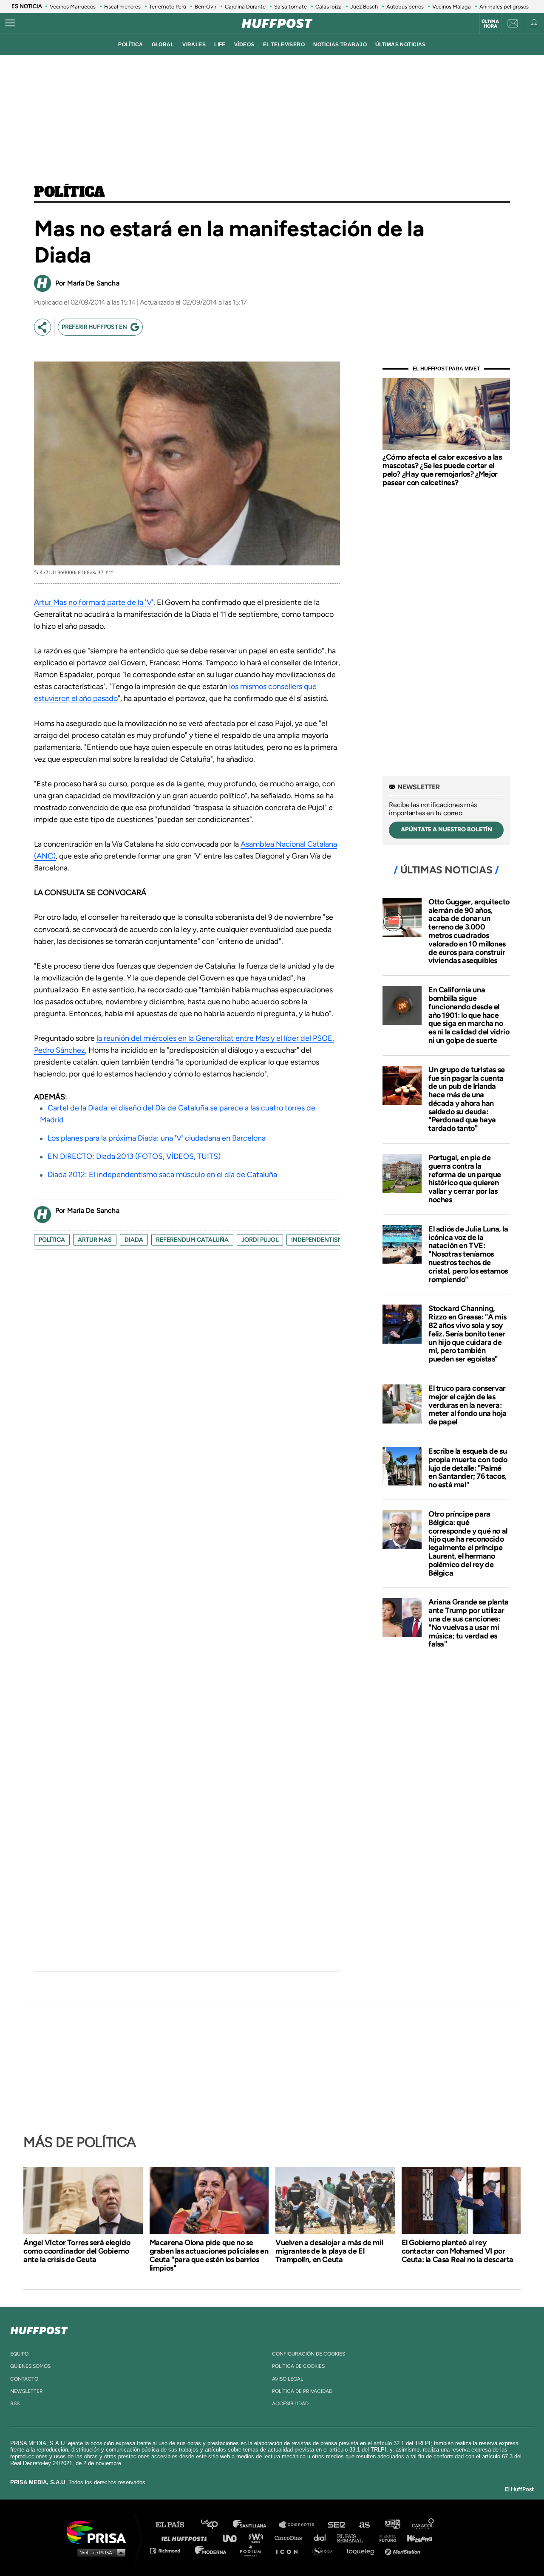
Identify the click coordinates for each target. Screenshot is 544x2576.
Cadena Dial (323, 2538)
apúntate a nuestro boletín (446, 829)
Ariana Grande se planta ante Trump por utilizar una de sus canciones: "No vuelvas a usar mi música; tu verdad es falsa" (469, 1623)
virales (194, 45)
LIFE (220, 45)
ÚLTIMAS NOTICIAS (401, 45)
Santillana (255, 2525)
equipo (19, 2354)
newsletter (27, 2391)
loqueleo (363, 2550)
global (163, 45)
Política (69, 192)
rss (15, 2404)
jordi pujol (260, 1240)
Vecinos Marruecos (73, 7)
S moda (325, 2550)
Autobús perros (405, 7)
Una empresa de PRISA (99, 2532)
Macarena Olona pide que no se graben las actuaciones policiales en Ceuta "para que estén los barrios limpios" (209, 2255)
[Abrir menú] (10, 23)
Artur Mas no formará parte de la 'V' (94, 602)
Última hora (490, 24)
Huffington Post (186, 2538)
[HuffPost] (39, 2329)
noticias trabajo (340, 45)
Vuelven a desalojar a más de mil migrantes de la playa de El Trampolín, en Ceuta (329, 2251)
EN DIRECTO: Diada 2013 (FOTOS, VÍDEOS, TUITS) (134, 1156)
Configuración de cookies (309, 2354)
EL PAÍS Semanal (354, 2538)
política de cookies (298, 2366)
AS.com (364, 2525)
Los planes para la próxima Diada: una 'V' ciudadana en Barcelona (157, 1138)
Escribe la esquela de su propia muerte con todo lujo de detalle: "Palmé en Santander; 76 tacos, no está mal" (468, 1468)
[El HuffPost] (277, 23)
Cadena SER (337, 2525)
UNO (233, 2538)
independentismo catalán (334, 1240)
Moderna (211, 2550)
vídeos (244, 45)
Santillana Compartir (300, 2525)
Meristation (404, 2550)
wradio (258, 2538)
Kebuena (416, 2538)
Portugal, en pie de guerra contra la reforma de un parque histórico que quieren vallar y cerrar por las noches (465, 1179)
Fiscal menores (122, 7)
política (130, 45)
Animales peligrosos (504, 7)
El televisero (284, 45)
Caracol (423, 2525)
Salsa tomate (290, 7)
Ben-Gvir (205, 7)
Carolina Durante (245, 7)
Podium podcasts (253, 2550)
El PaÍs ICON (290, 2550)
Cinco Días (290, 2538)
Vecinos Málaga (452, 7)
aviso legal (288, 2379)
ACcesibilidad (290, 2404)
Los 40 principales (216, 2525)
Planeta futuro (385, 2538)
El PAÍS (175, 2525)
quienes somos (30, 2366)
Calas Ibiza (329, 7)
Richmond (170, 2550)
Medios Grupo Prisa (99, 2552)
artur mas (95, 1240)
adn (392, 2525)
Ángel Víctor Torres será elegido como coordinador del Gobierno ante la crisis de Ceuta (77, 2251)
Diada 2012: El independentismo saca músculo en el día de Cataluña (162, 1175)
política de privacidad (302, 2391)
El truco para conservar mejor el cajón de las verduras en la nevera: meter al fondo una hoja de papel (467, 1405)
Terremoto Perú (168, 7)
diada (134, 1240)
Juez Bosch (364, 7)
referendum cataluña (192, 1240)
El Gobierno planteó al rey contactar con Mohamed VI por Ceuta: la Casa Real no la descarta (458, 2251)
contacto (24, 2379)
